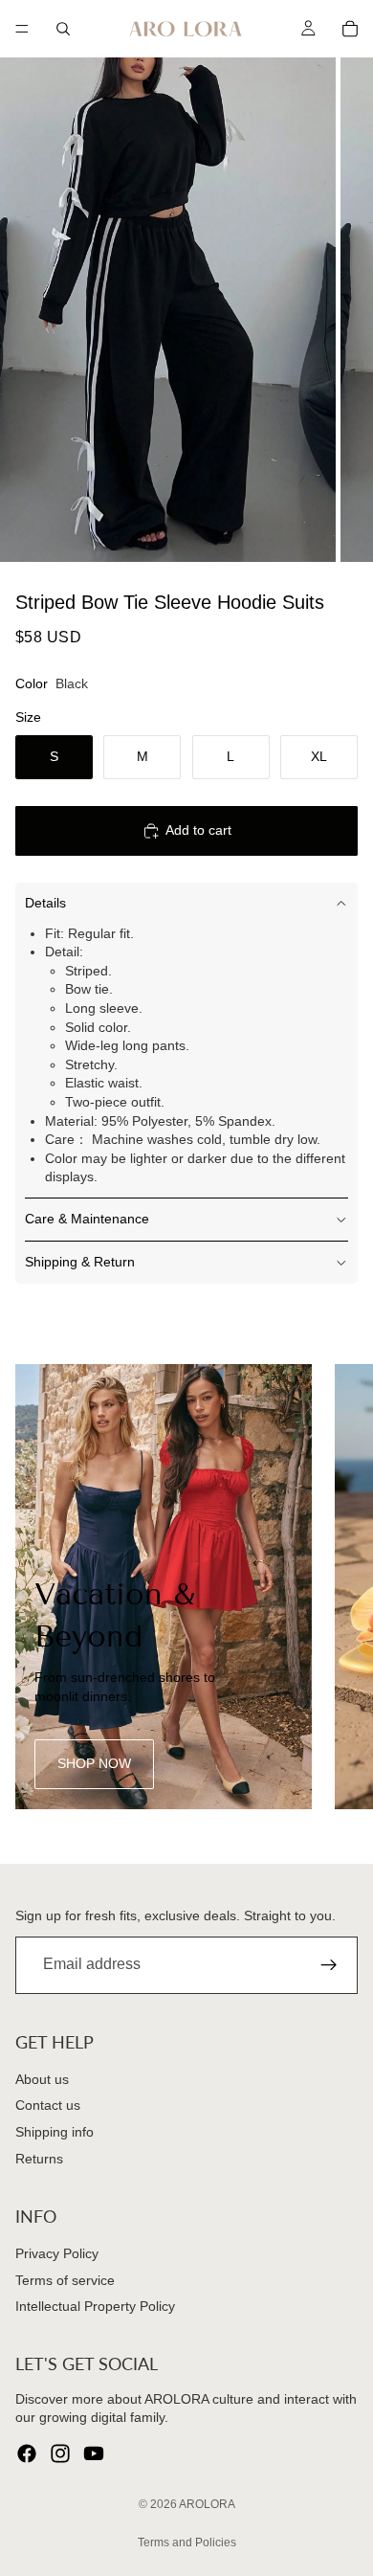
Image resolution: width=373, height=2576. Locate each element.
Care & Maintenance (87, 1219)
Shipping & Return (80, 1262)
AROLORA (207, 2504)
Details (45, 903)
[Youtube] (94, 2453)
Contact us (48, 2105)
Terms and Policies (187, 2542)
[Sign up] (329, 1964)
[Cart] (350, 29)
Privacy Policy (57, 2253)
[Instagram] (60, 2453)
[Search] (63, 29)
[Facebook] (27, 2453)
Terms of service (65, 2279)
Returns (39, 2158)
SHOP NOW (94, 1763)
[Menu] (22, 29)
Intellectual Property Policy (95, 2306)
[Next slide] (337, 1587)
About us (42, 2078)
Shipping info (55, 2131)
